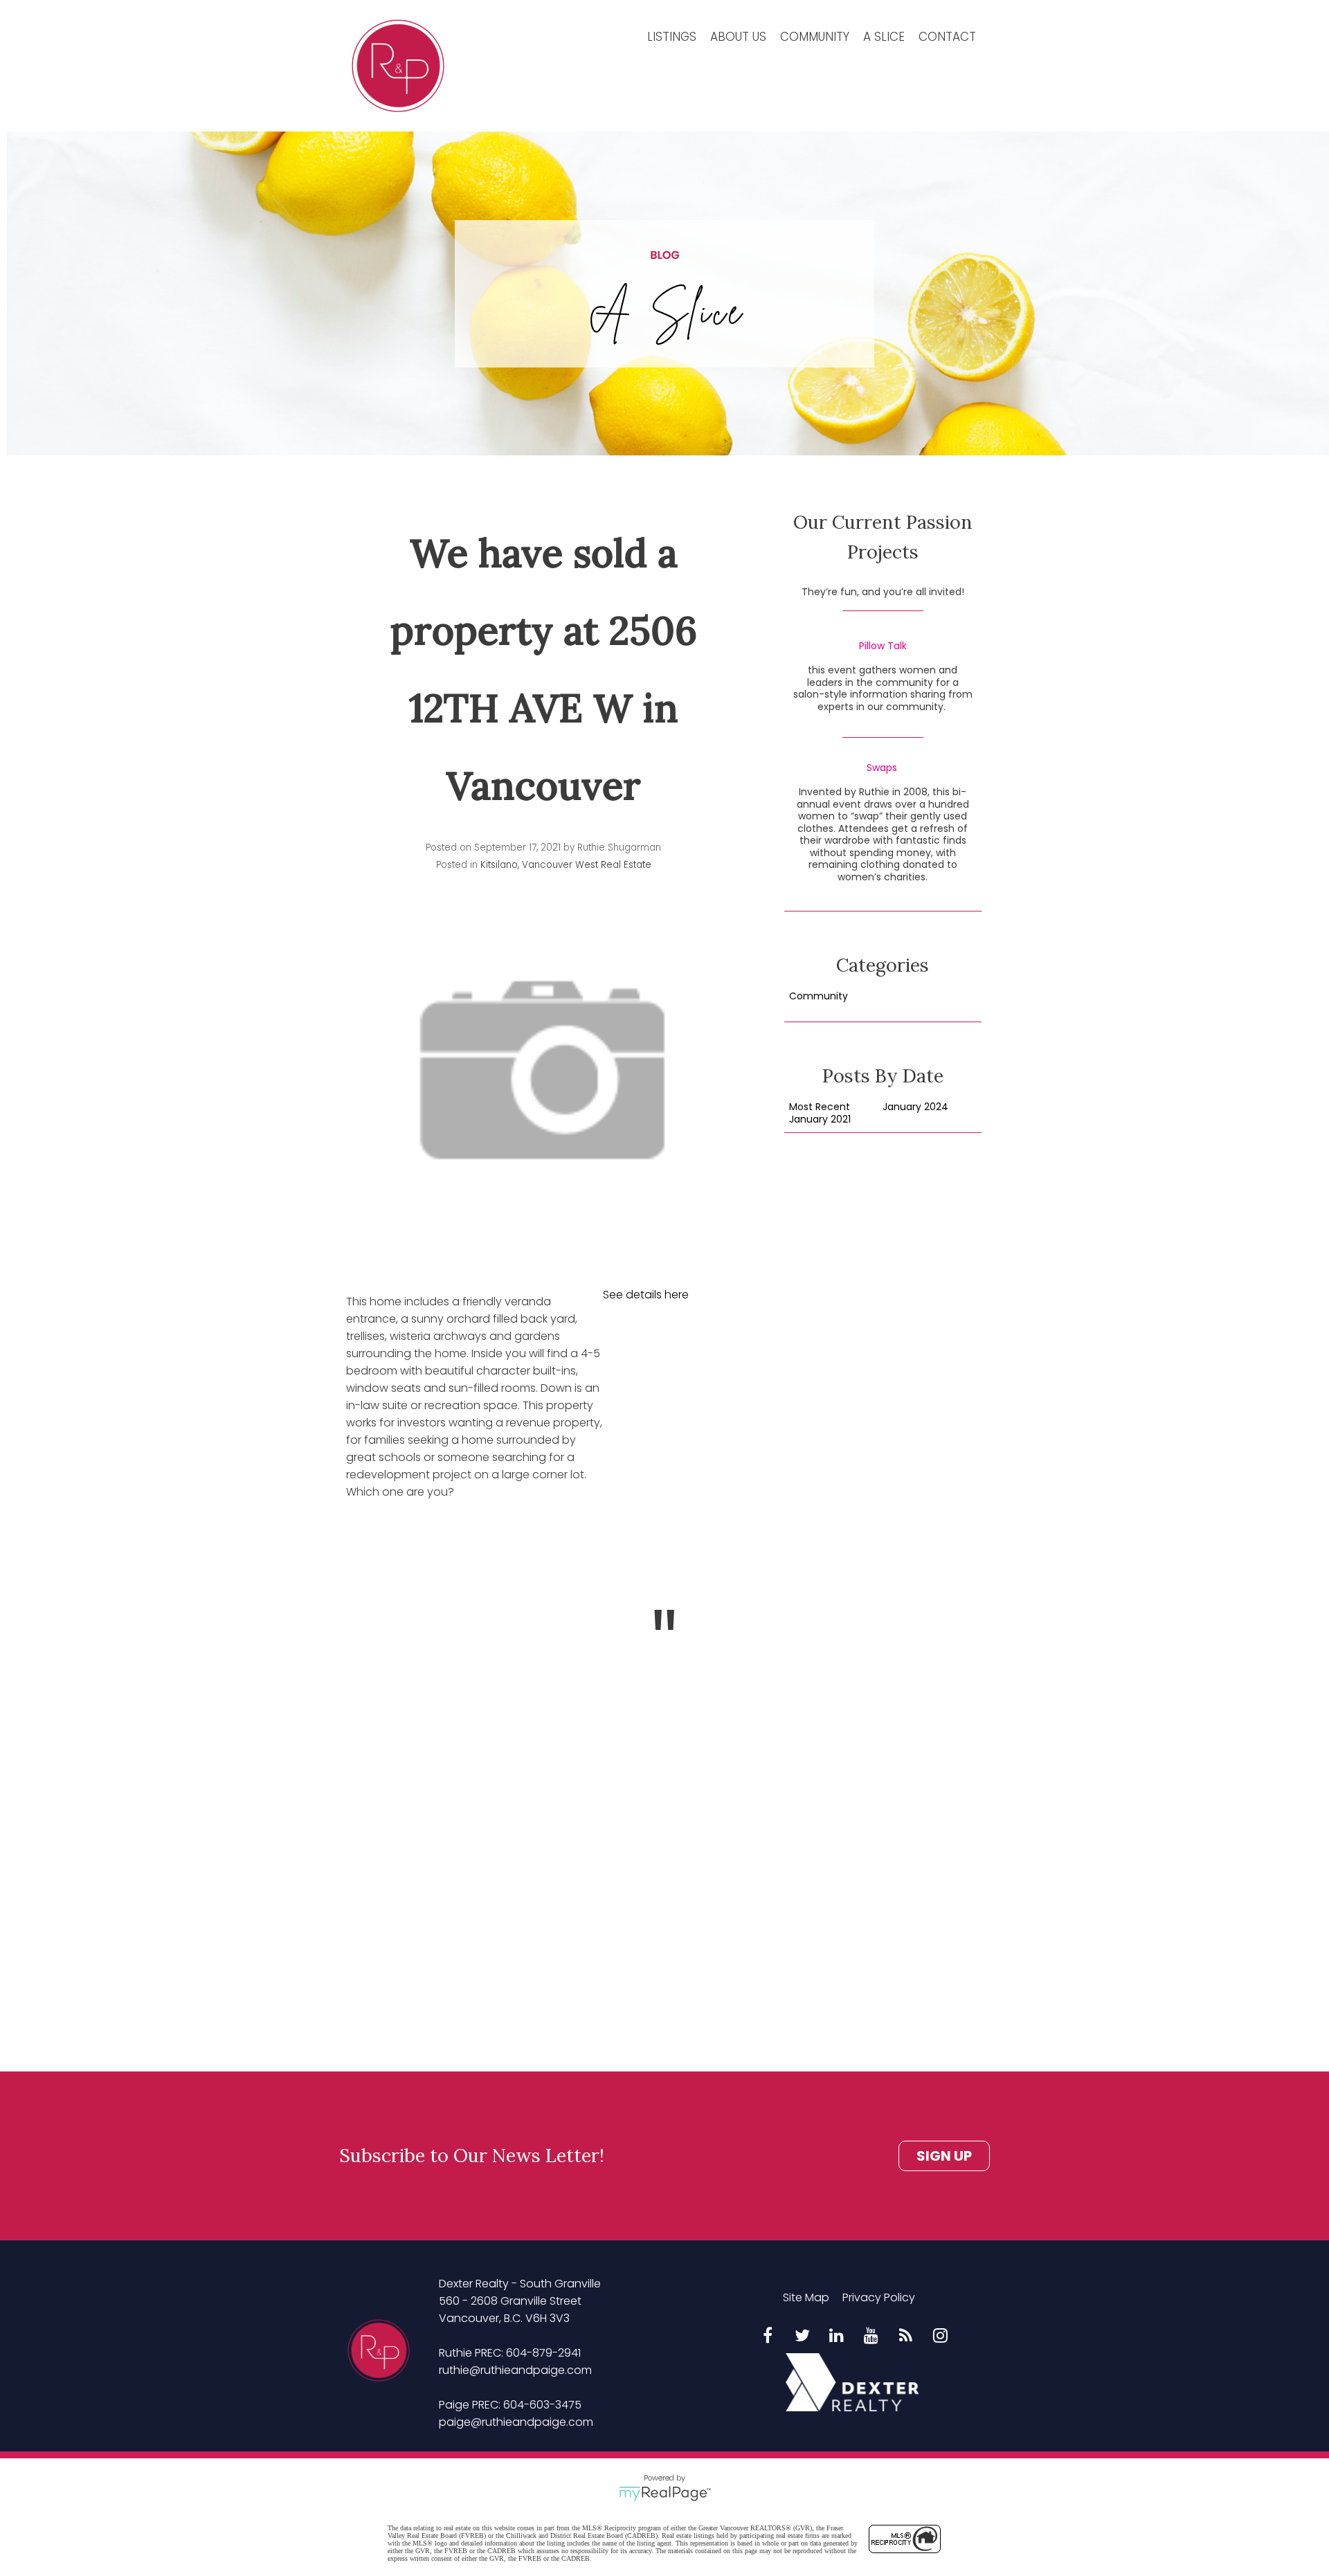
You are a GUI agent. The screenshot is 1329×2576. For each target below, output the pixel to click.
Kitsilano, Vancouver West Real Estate (566, 865)
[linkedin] (837, 2337)
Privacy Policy (879, 2297)
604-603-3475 (542, 2405)
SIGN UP (944, 2156)
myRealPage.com (665, 2494)
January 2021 (820, 1120)
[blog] (906, 2337)
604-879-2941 (543, 2353)
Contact (947, 37)
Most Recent (820, 1107)
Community (815, 37)
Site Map (806, 2297)
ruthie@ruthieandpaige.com (515, 2370)
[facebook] (768, 2337)
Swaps (882, 768)
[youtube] (871, 2337)
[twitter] (802, 2337)
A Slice (884, 37)
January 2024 (915, 1107)
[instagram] (941, 2337)
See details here (646, 1295)
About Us (738, 37)
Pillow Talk (883, 646)
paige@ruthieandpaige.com (516, 2422)
